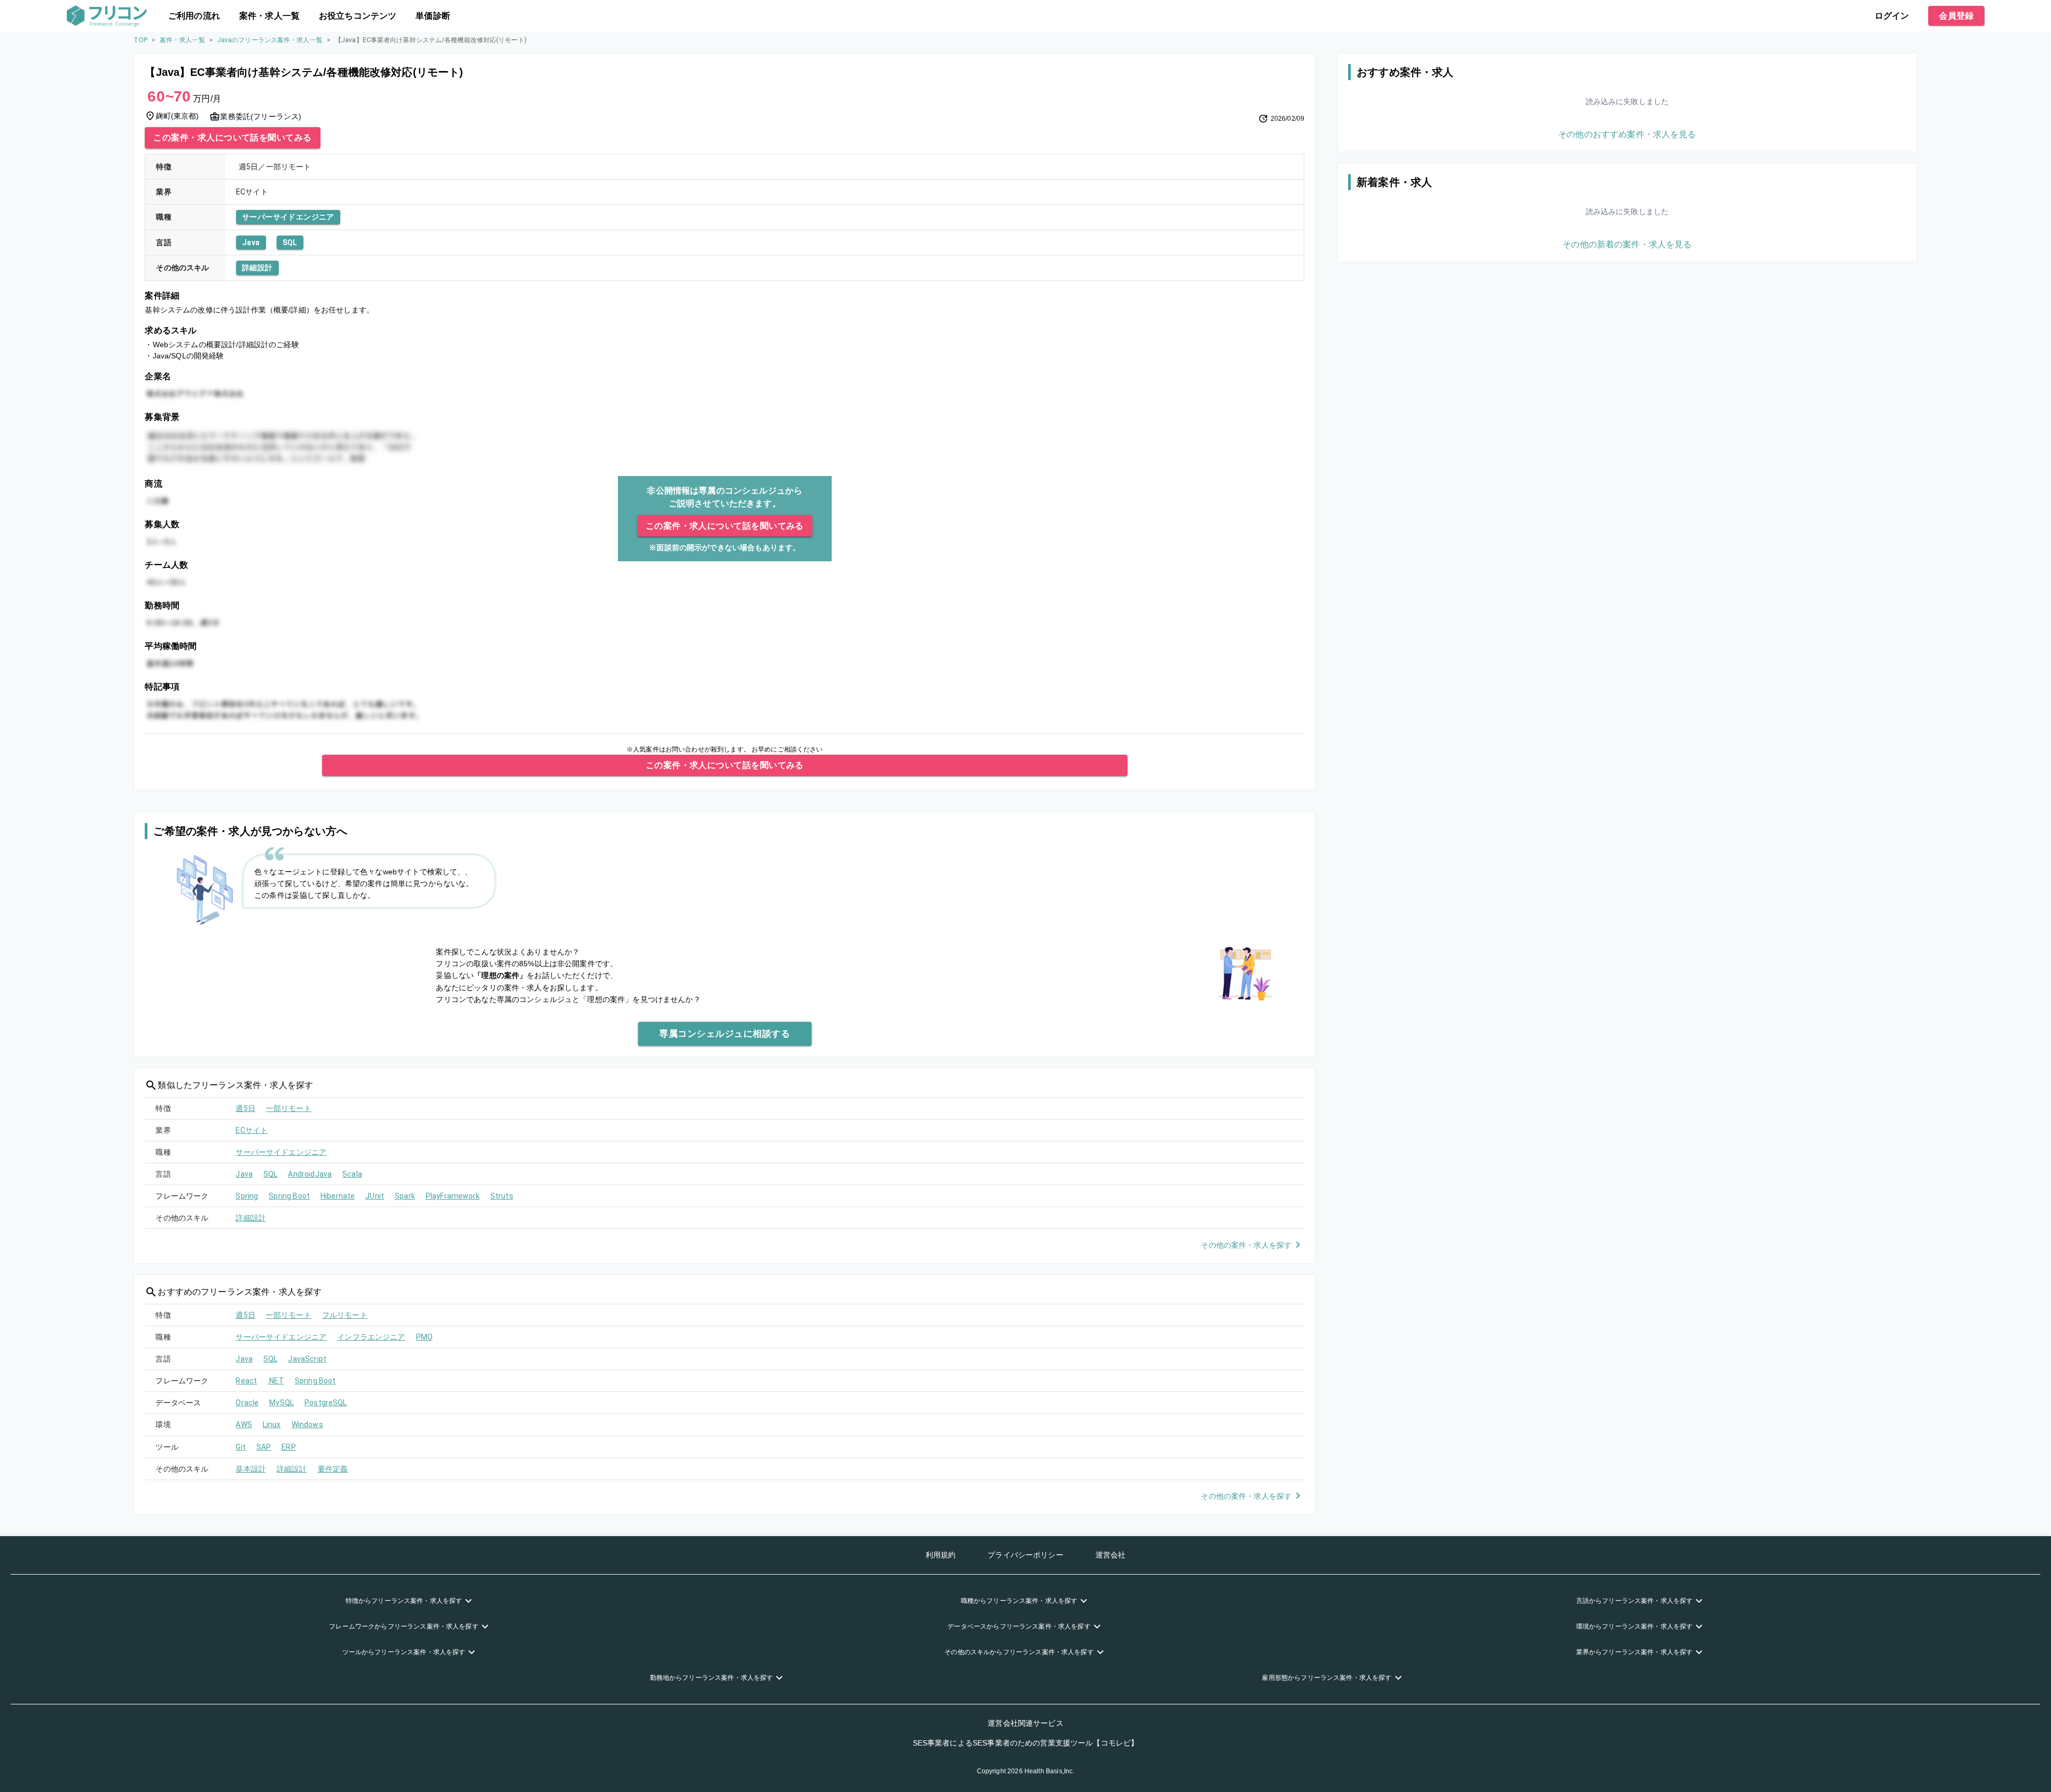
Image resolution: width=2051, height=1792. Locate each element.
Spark (405, 1196)
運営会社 (1111, 1555)
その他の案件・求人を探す (1246, 1245)
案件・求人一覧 (269, 16)
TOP (140, 40)
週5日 (245, 1108)
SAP (264, 1447)
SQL (290, 242)
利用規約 (941, 1555)
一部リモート (289, 1108)
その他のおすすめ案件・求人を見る (1627, 134)
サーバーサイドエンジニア (288, 217)
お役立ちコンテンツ (358, 16)
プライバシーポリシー (1025, 1555)
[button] (410, 1601)
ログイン (1892, 16)
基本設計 (251, 1469)
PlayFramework (453, 1196)
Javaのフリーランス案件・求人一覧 (270, 40)
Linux (272, 1425)
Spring (247, 1196)
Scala (352, 1174)
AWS (244, 1425)
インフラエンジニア (371, 1337)
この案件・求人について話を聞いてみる (232, 138)
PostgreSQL (326, 1403)
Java (251, 242)
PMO (424, 1337)
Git (240, 1447)
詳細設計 (257, 268)
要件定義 (333, 1469)
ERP (288, 1447)
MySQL (281, 1403)
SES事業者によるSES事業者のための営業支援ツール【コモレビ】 (1026, 1743)
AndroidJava (310, 1174)
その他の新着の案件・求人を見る (1627, 244)
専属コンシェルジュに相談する (725, 1034)
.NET (276, 1381)
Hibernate (338, 1196)
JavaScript (307, 1359)
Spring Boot (289, 1196)
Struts (502, 1196)
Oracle (247, 1403)
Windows (307, 1425)
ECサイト (252, 1130)
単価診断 (433, 16)
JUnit (375, 1196)
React (246, 1381)
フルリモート (345, 1315)
